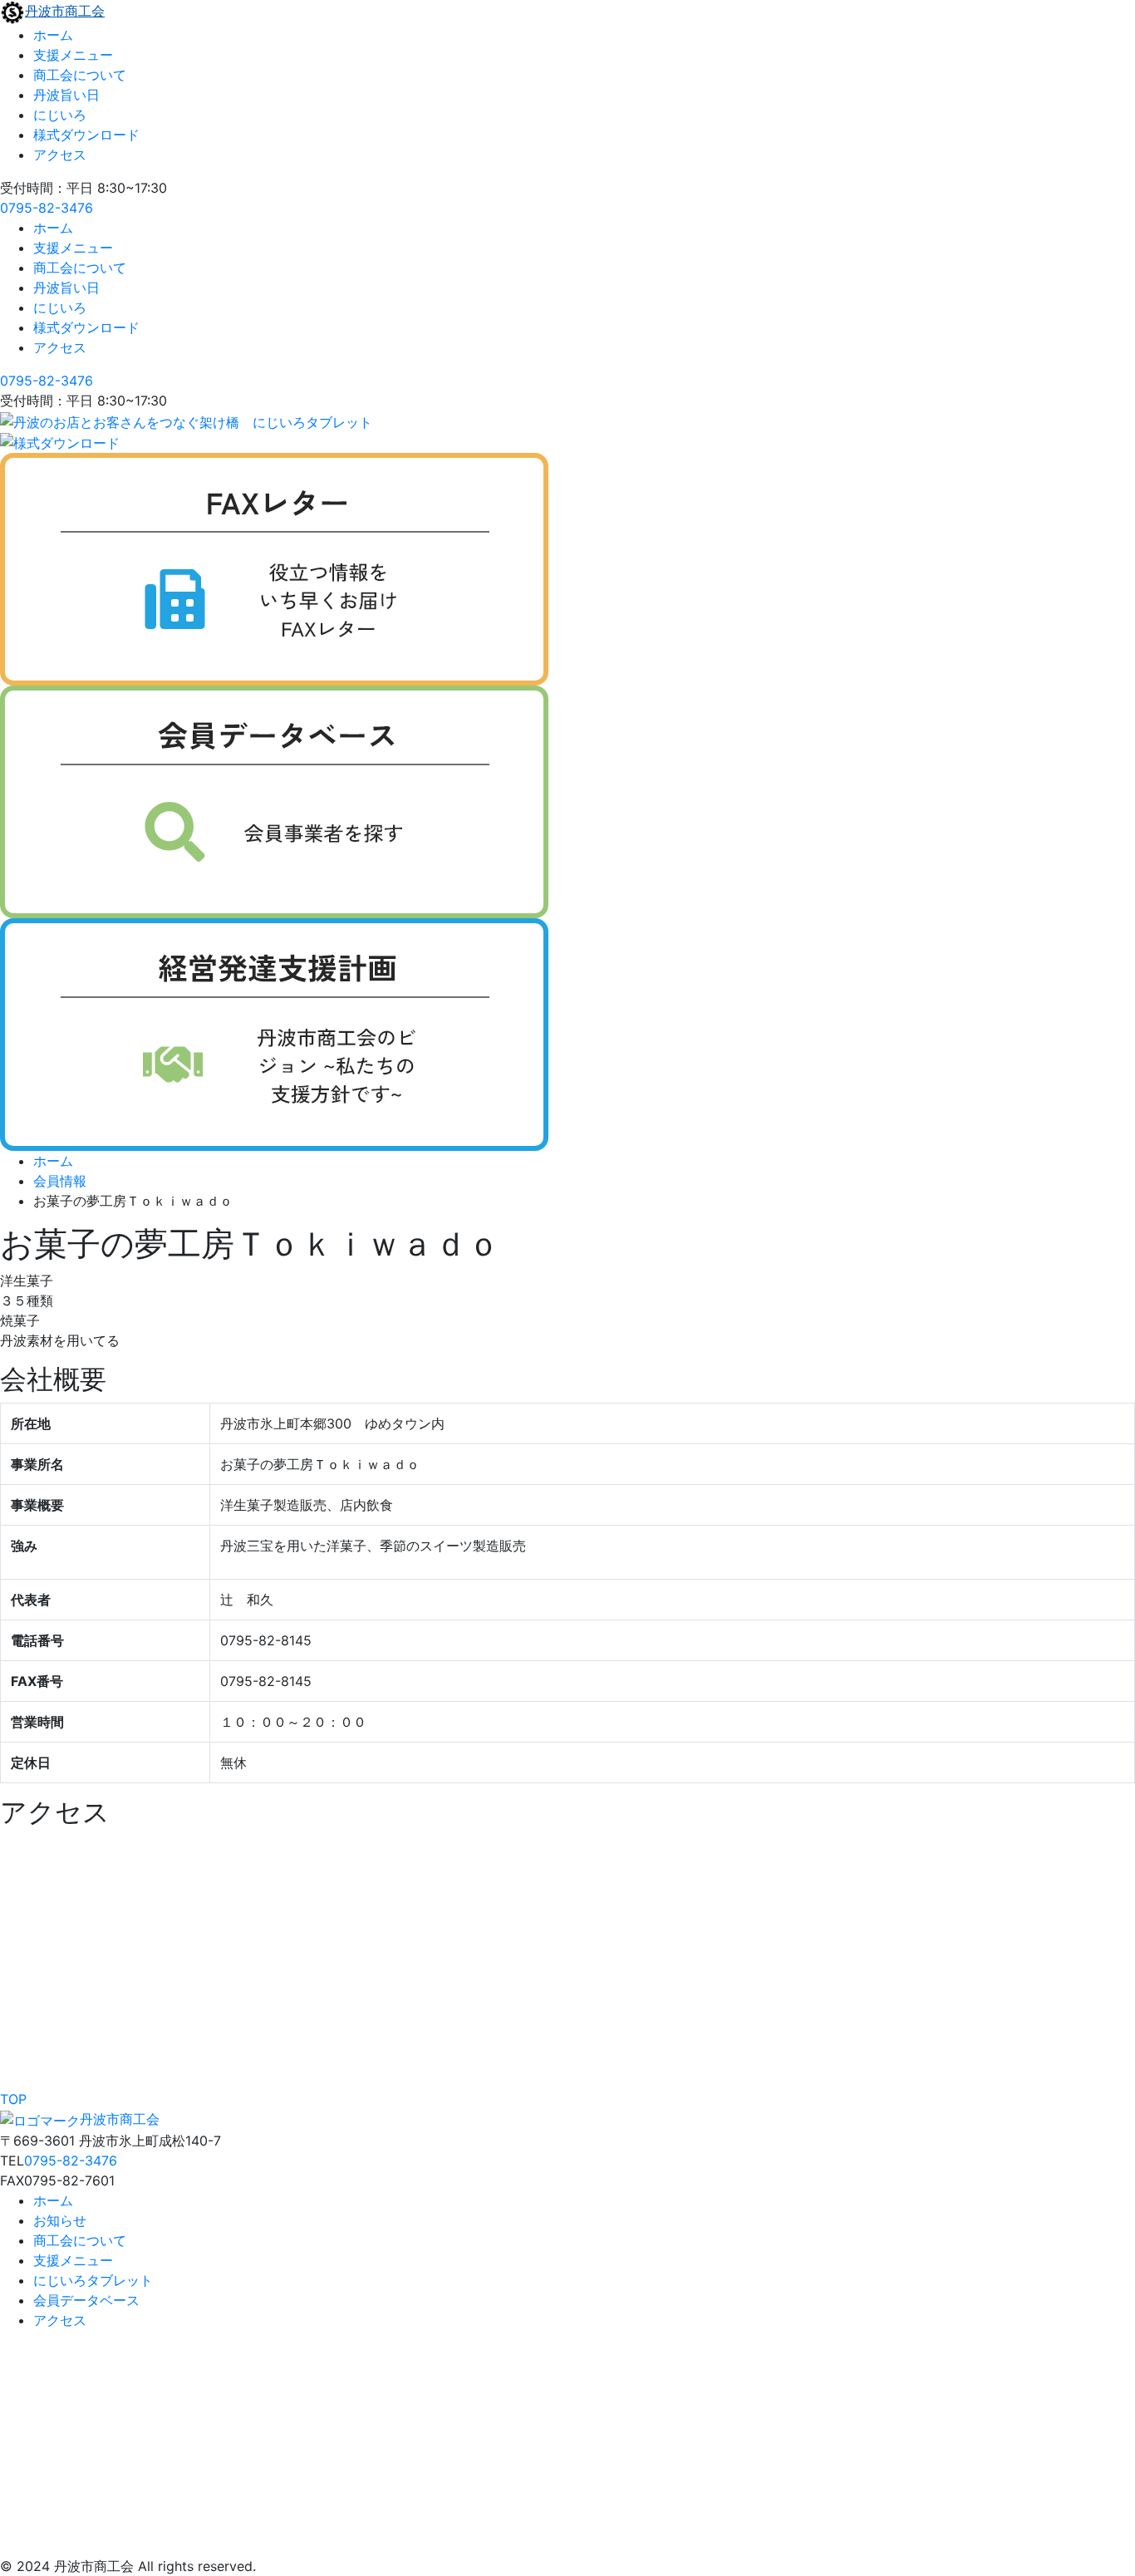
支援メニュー (73, 55)
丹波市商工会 (65, 11)
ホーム (53, 35)
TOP (13, 2099)
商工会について (80, 75)
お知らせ (60, 2220)
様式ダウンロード (86, 135)
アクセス (60, 155)
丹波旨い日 (66, 95)
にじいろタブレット (93, 2280)
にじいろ (60, 115)
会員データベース (86, 2300)
